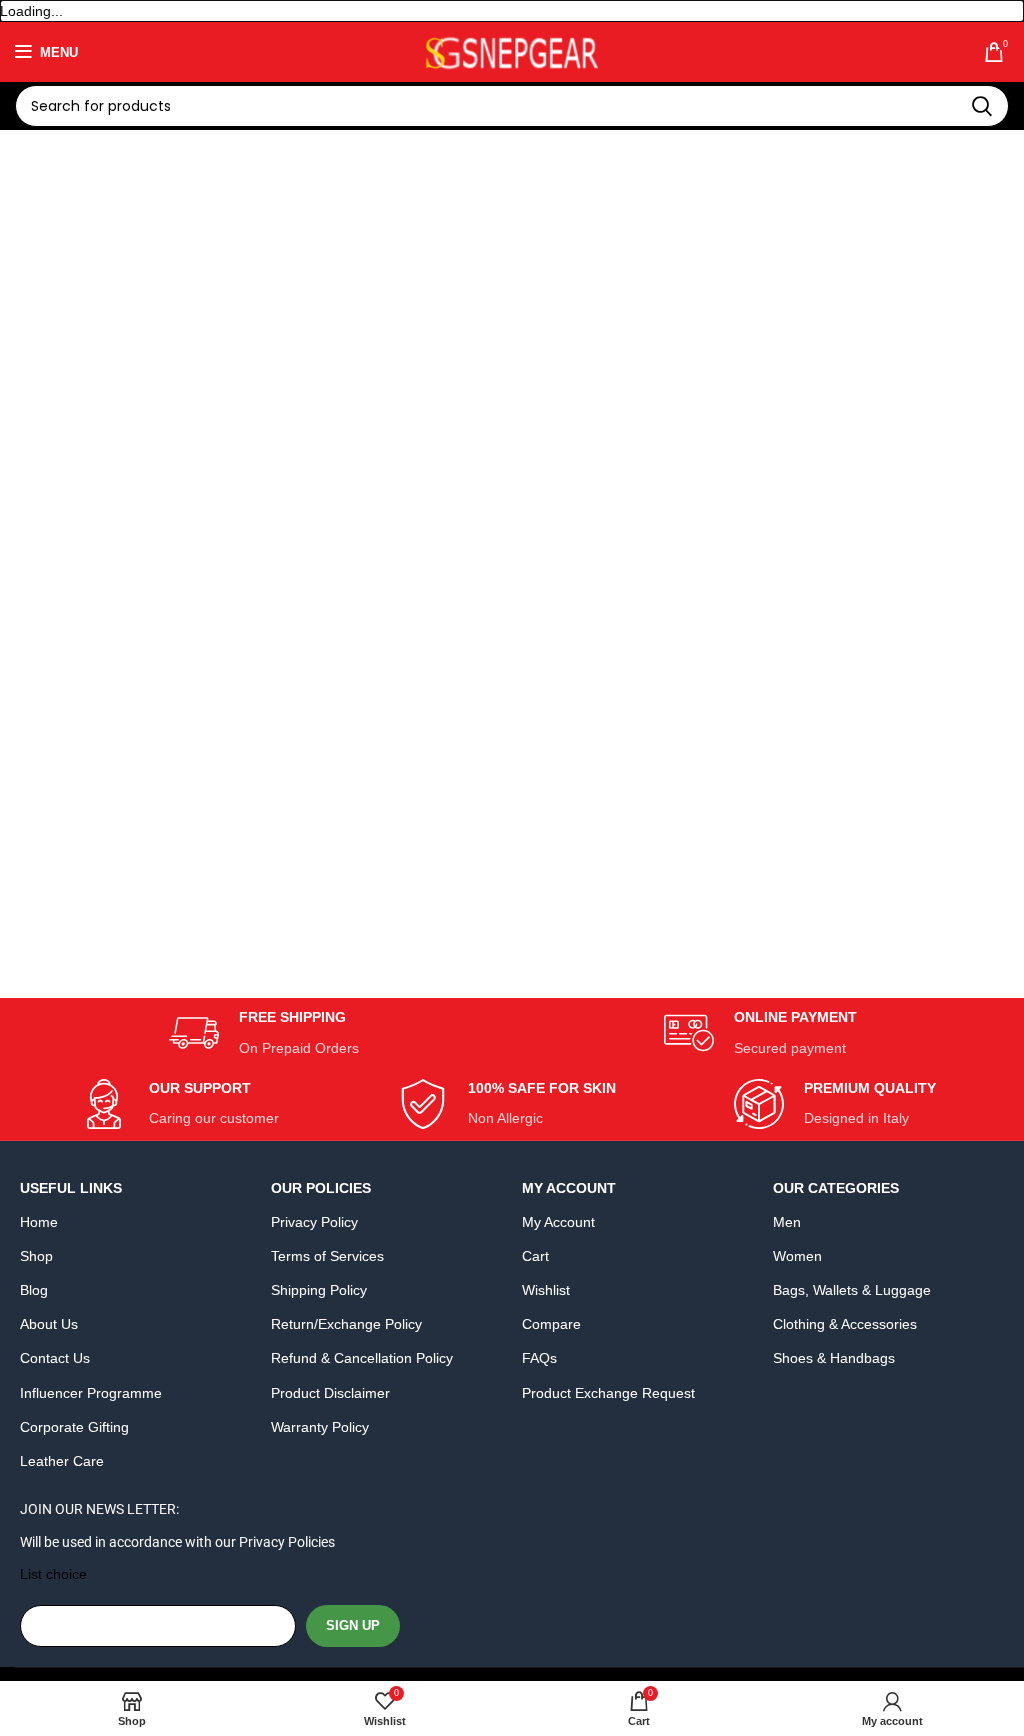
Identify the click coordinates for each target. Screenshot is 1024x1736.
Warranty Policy (320, 1427)
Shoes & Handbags (834, 1358)
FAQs (539, 1358)
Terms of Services (327, 1256)
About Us (49, 1324)
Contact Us (55, 1358)
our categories (836, 1188)
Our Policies (321, 1188)
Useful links (71, 1188)
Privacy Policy (314, 1222)
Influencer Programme (91, 1393)
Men (787, 1222)
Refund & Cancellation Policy (362, 1358)
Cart (535, 1256)
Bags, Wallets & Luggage (852, 1290)
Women (797, 1256)
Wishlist (546, 1290)
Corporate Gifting (74, 1427)
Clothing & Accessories (845, 1324)
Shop (36, 1256)
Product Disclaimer (330, 1393)
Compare (551, 1324)
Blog (34, 1290)
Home (39, 1222)
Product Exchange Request (608, 1393)
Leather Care (62, 1461)
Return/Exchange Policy (346, 1324)
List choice (53, 1574)
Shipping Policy (319, 1290)
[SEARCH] (982, 106)
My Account (569, 1188)
